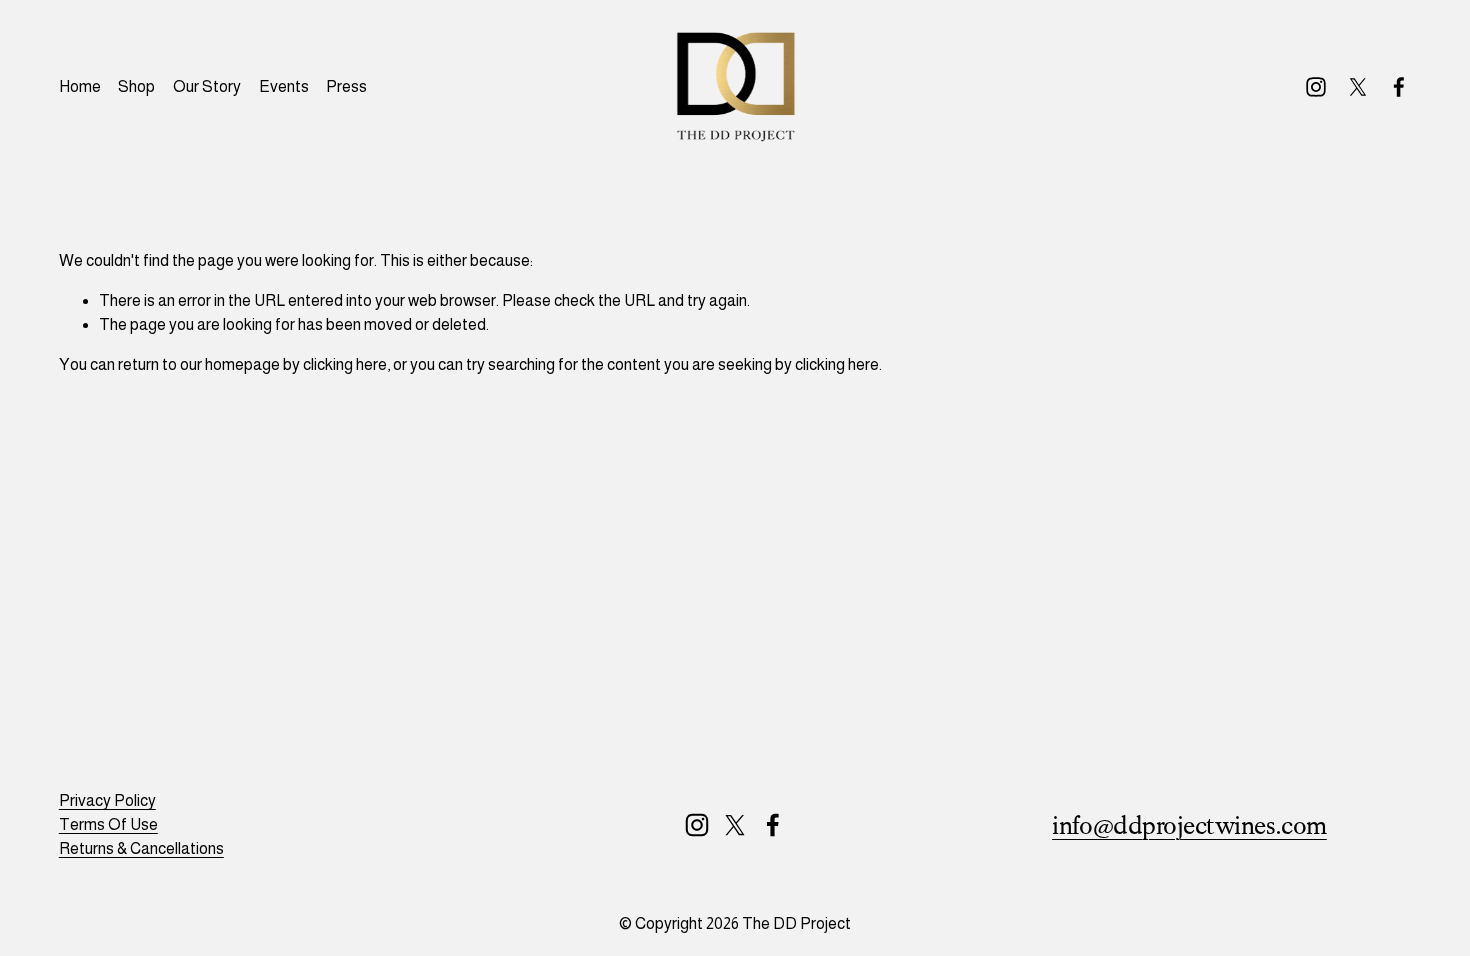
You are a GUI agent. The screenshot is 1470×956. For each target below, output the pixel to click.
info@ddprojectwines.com (1189, 825)
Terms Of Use (108, 824)
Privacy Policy (107, 800)
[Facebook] (1399, 87)
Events (284, 86)
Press (346, 86)
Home (80, 86)
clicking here (345, 364)
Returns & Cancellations (141, 848)
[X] (1358, 87)
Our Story (207, 86)
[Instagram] (1316, 87)
